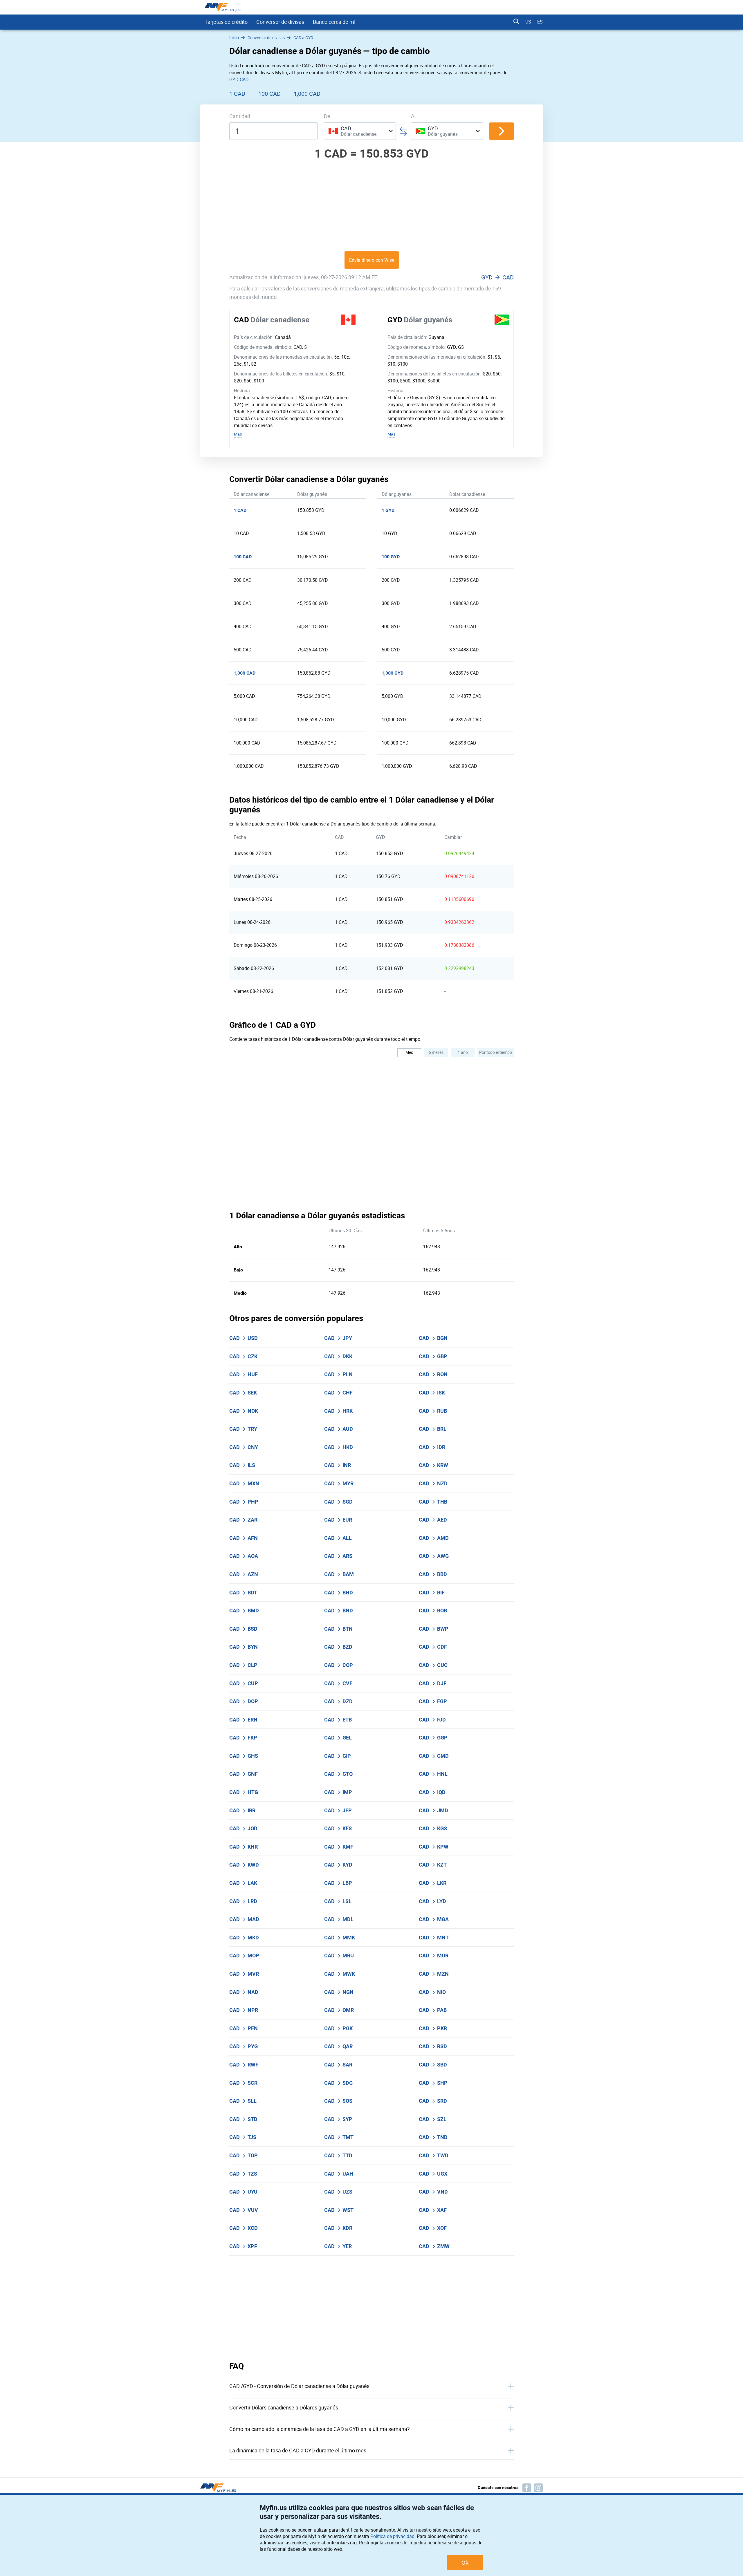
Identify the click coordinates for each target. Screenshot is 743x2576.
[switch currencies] (502, 131)
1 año (463, 1052)
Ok (465, 2563)
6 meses (436, 1052)
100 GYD (391, 557)
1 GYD (388, 510)
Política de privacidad (392, 2536)
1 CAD (237, 94)
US (528, 22)
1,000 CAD (307, 94)
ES (540, 22)
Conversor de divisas (280, 22)
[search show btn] (516, 22)
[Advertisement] (371, 205)
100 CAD (269, 94)
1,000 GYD (393, 673)
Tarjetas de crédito (226, 22)
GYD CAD (239, 80)
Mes (409, 1052)
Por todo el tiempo (496, 1052)
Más (238, 434)
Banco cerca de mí (334, 22)
